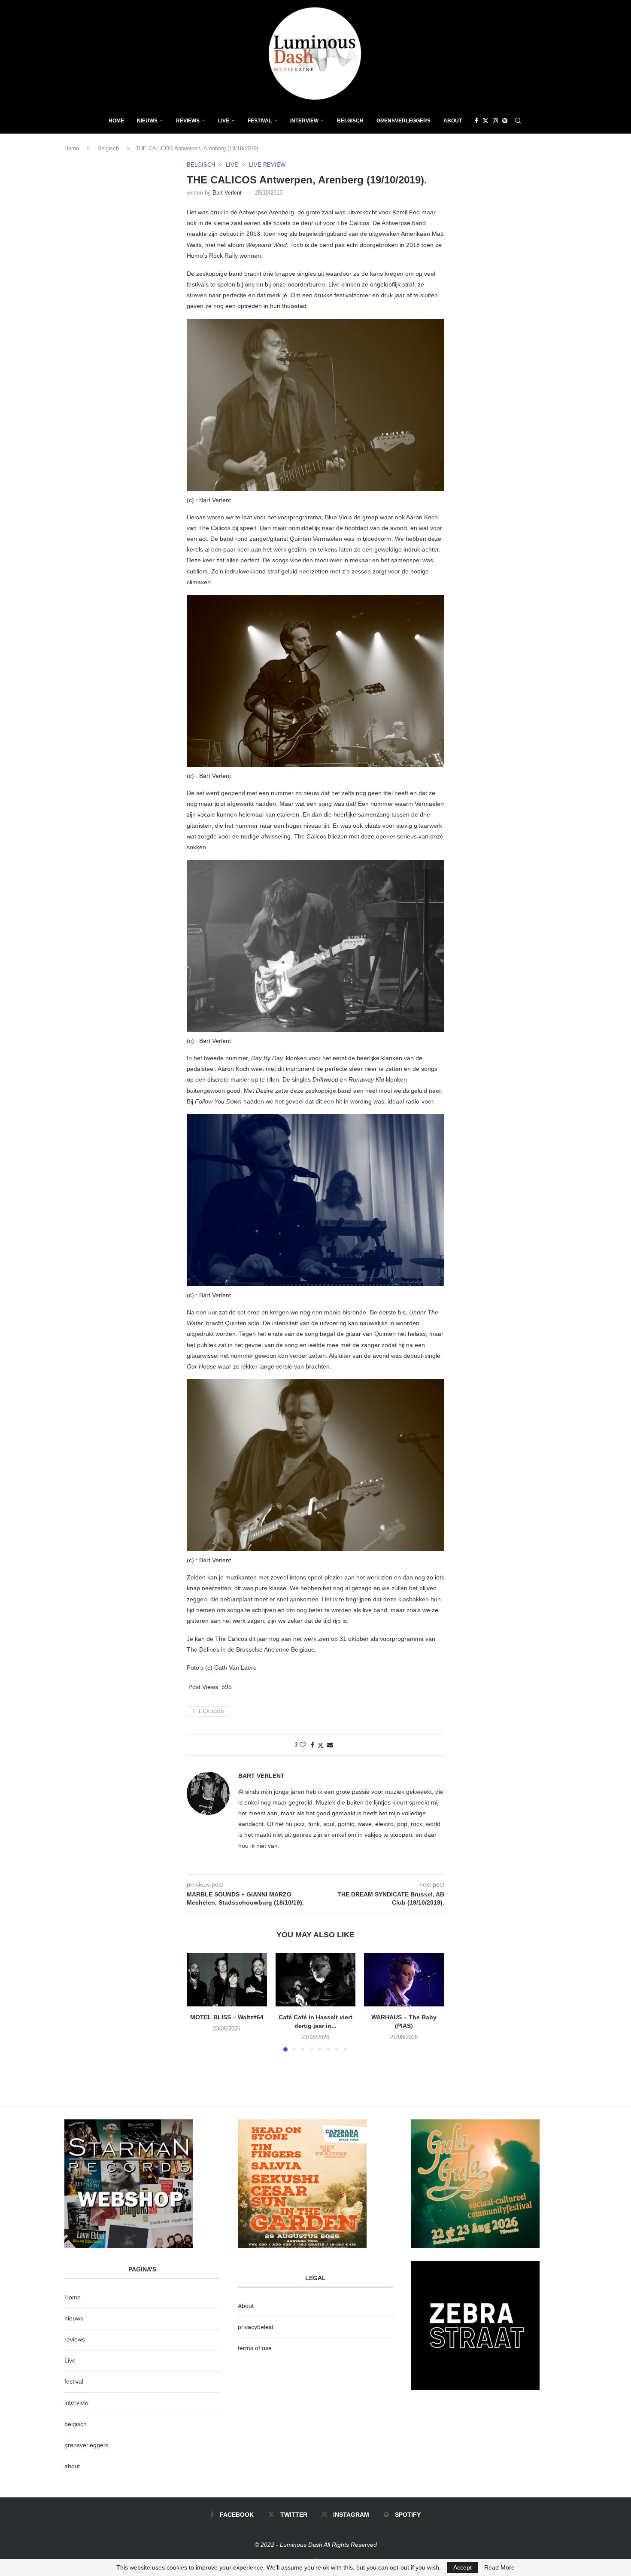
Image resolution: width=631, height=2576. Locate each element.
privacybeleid (256, 2327)
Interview (304, 121)
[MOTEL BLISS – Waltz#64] (227, 1979)
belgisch (76, 2424)
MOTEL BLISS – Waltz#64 (227, 2018)
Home (116, 121)
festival (74, 2381)
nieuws (147, 121)
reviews (75, 2339)
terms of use (255, 2348)
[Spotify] (505, 121)
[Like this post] (303, 1745)
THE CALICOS (208, 1711)
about (72, 2466)
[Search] (518, 121)
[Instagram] (495, 121)
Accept (463, 2567)
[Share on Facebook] (312, 1745)
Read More (499, 2567)
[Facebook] (476, 121)
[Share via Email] (330, 1745)
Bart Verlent (227, 193)
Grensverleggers (403, 121)
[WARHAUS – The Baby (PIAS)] (404, 1979)
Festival (260, 121)
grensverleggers (86, 2445)
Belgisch (350, 121)
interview (76, 2402)
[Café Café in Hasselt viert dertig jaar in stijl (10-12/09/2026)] (316, 1979)
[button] (198, 2002)
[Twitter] (485, 121)
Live (224, 121)
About (453, 121)
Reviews (188, 121)
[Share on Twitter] (321, 1745)
